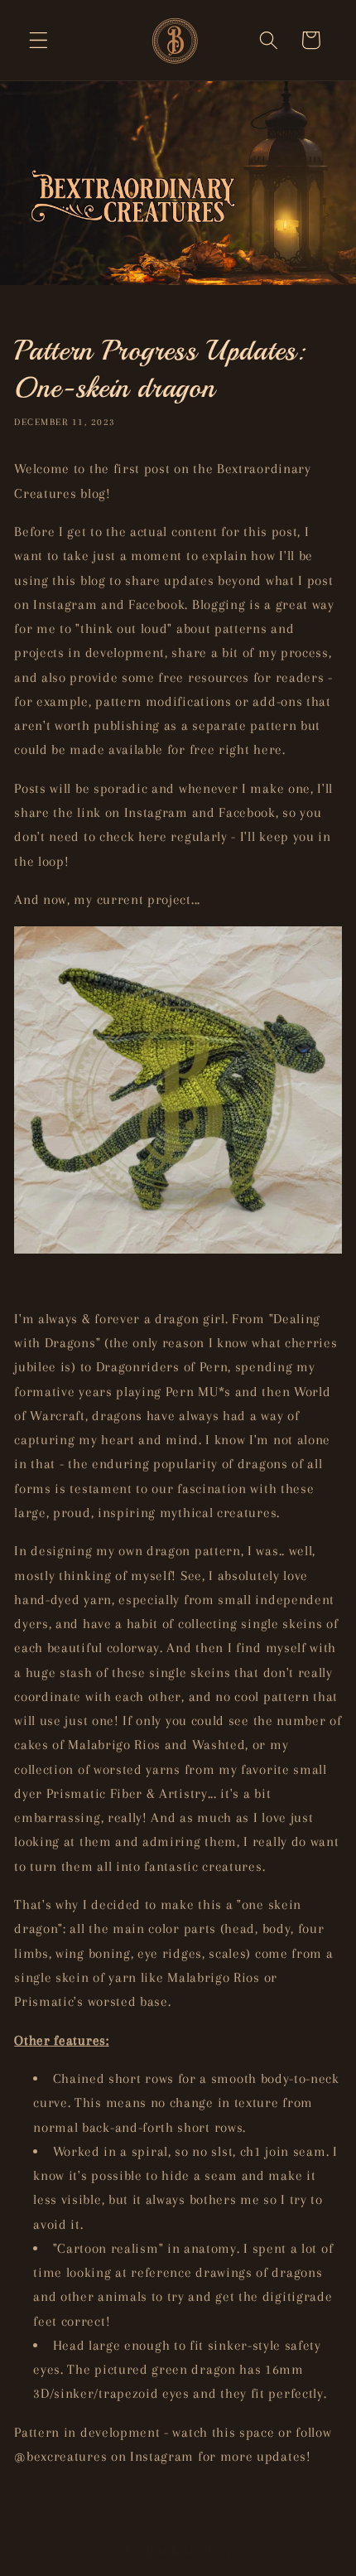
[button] (38, 40)
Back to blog (190, 2550)
